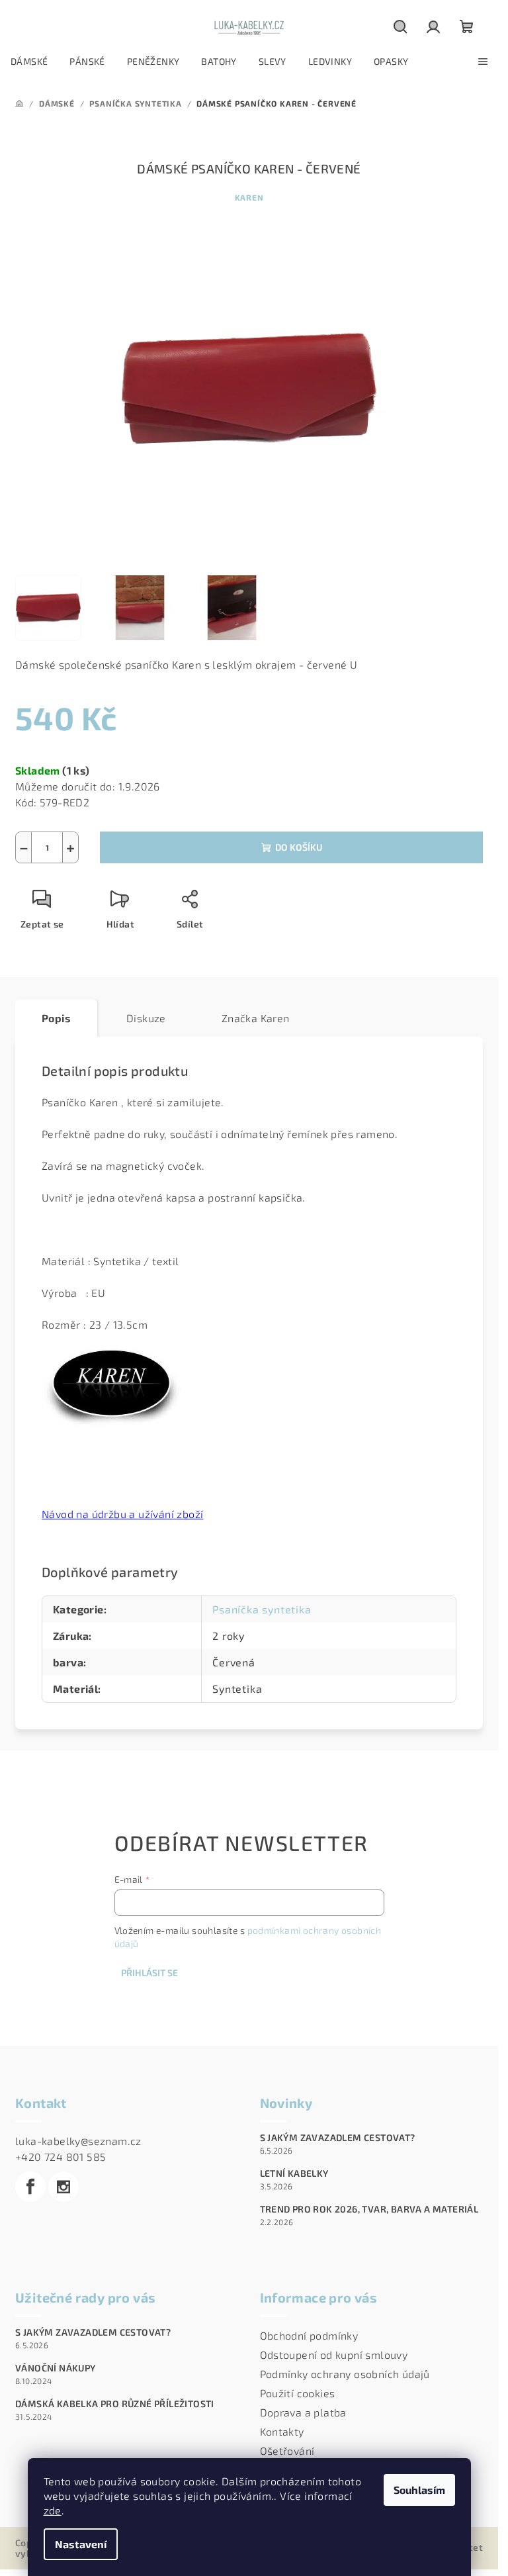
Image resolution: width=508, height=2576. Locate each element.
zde (53, 2510)
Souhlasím (419, 2490)
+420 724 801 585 (61, 2157)
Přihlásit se (149, 1973)
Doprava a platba (303, 2412)
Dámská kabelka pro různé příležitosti (115, 2404)
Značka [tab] (256, 1018)
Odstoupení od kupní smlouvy (334, 2355)
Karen (249, 197)
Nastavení (81, 2544)
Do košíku (299, 847)
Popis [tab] (56, 1018)
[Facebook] (30, 2187)
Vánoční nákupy (56, 2368)
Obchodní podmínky (309, 2335)
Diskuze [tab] (146, 1018)
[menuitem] (29, 62)
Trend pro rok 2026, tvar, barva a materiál (369, 2209)
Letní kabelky (294, 2173)
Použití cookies (298, 2393)
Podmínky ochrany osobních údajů (345, 2374)
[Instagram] (63, 2187)
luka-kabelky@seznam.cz (78, 2141)
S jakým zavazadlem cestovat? (338, 2138)
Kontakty (282, 2431)
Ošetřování (287, 2451)
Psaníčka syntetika (262, 1609)
